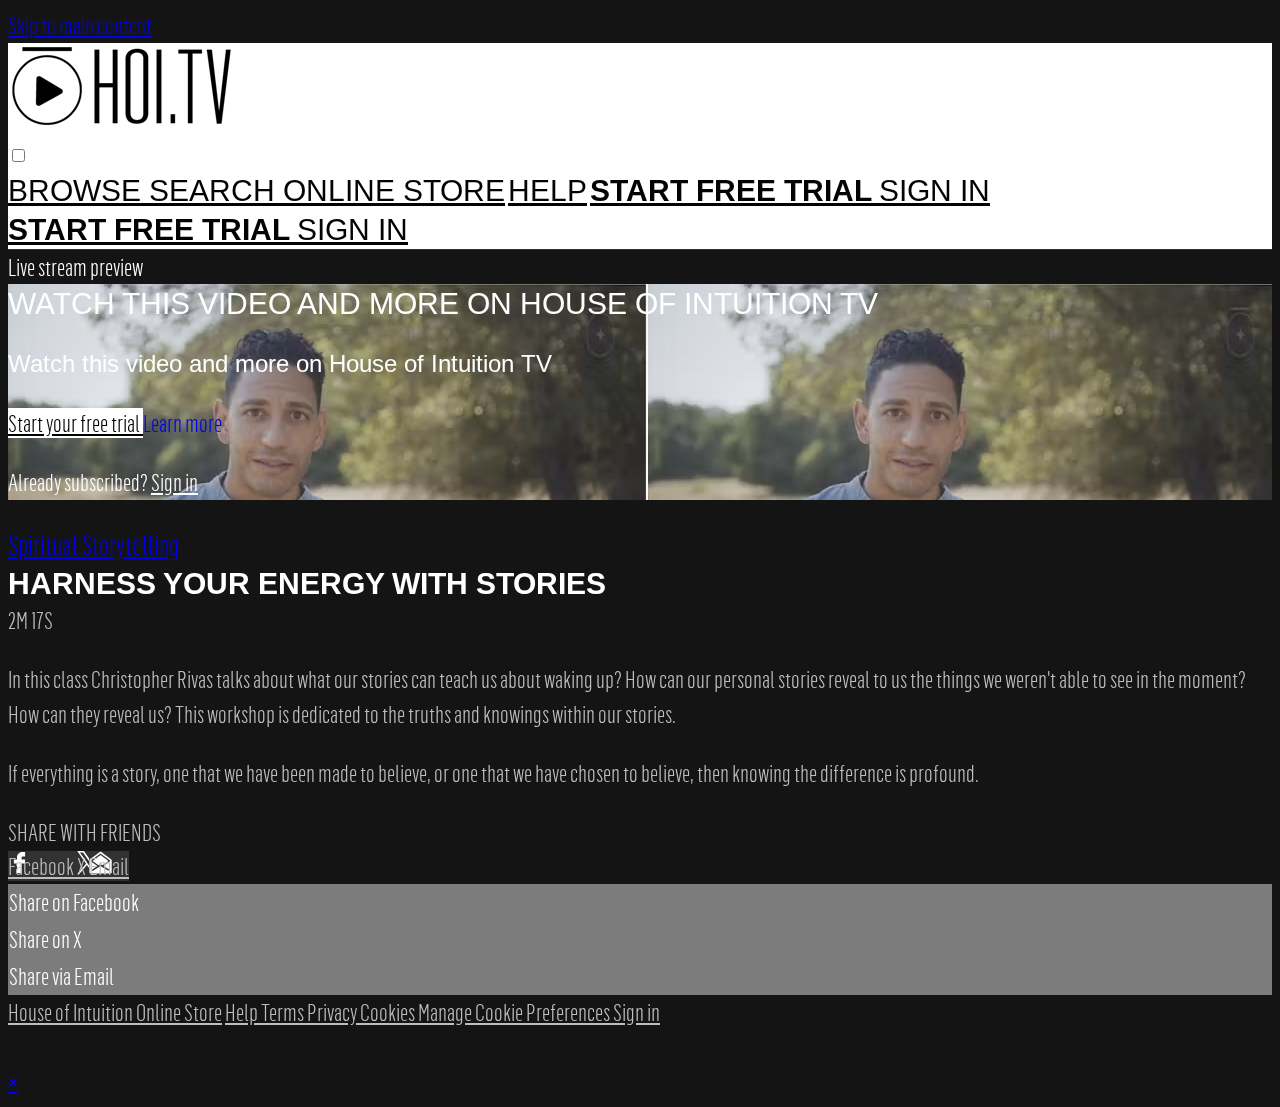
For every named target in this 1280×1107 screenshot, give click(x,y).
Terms (284, 1012)
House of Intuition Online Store (115, 1012)
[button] (18, 155)
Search (216, 190)
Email (109, 866)
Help (547, 190)
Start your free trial (75, 423)
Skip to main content (80, 25)
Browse (78, 190)
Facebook (42, 866)
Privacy (333, 1012)
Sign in (934, 190)
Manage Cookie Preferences (515, 1012)
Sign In (352, 229)
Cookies (389, 1012)
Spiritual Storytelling (93, 544)
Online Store (394, 190)
